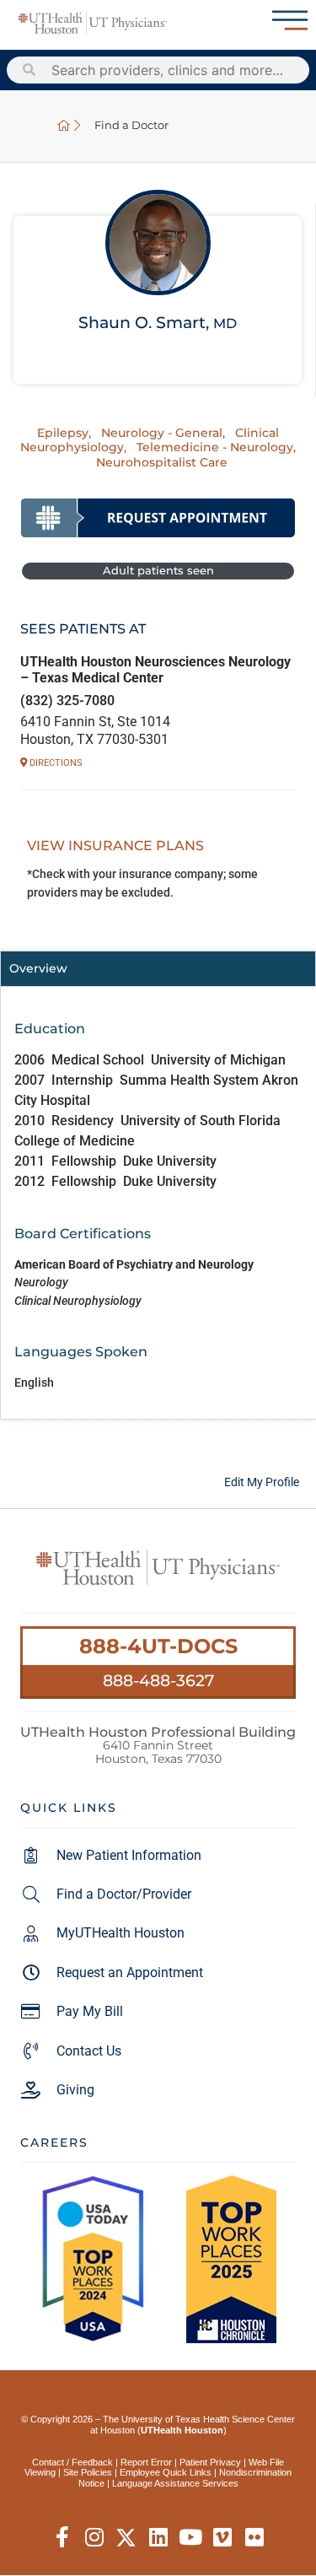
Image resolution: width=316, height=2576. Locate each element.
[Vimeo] (222, 2538)
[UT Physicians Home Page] (64, 126)
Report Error (146, 2462)
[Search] (29, 70)
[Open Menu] (290, 20)
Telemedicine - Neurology (215, 447)
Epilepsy (63, 433)
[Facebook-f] (62, 2538)
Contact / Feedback (72, 2462)
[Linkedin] (158, 2538)
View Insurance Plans (115, 846)
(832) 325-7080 (67, 701)
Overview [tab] (38, 968)
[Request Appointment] (158, 518)
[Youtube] (190, 2538)
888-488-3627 (158, 1680)
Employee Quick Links (166, 2472)
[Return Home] (93, 23)
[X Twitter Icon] (126, 2538)
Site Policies (88, 2472)
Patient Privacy (210, 2462)
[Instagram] (94, 2538)
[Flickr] (254, 2538)
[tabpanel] (158, 1202)
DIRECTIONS (55, 763)
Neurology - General (162, 433)
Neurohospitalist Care (162, 462)
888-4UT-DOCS (158, 1646)
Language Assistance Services (175, 2483)
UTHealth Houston (182, 2430)
